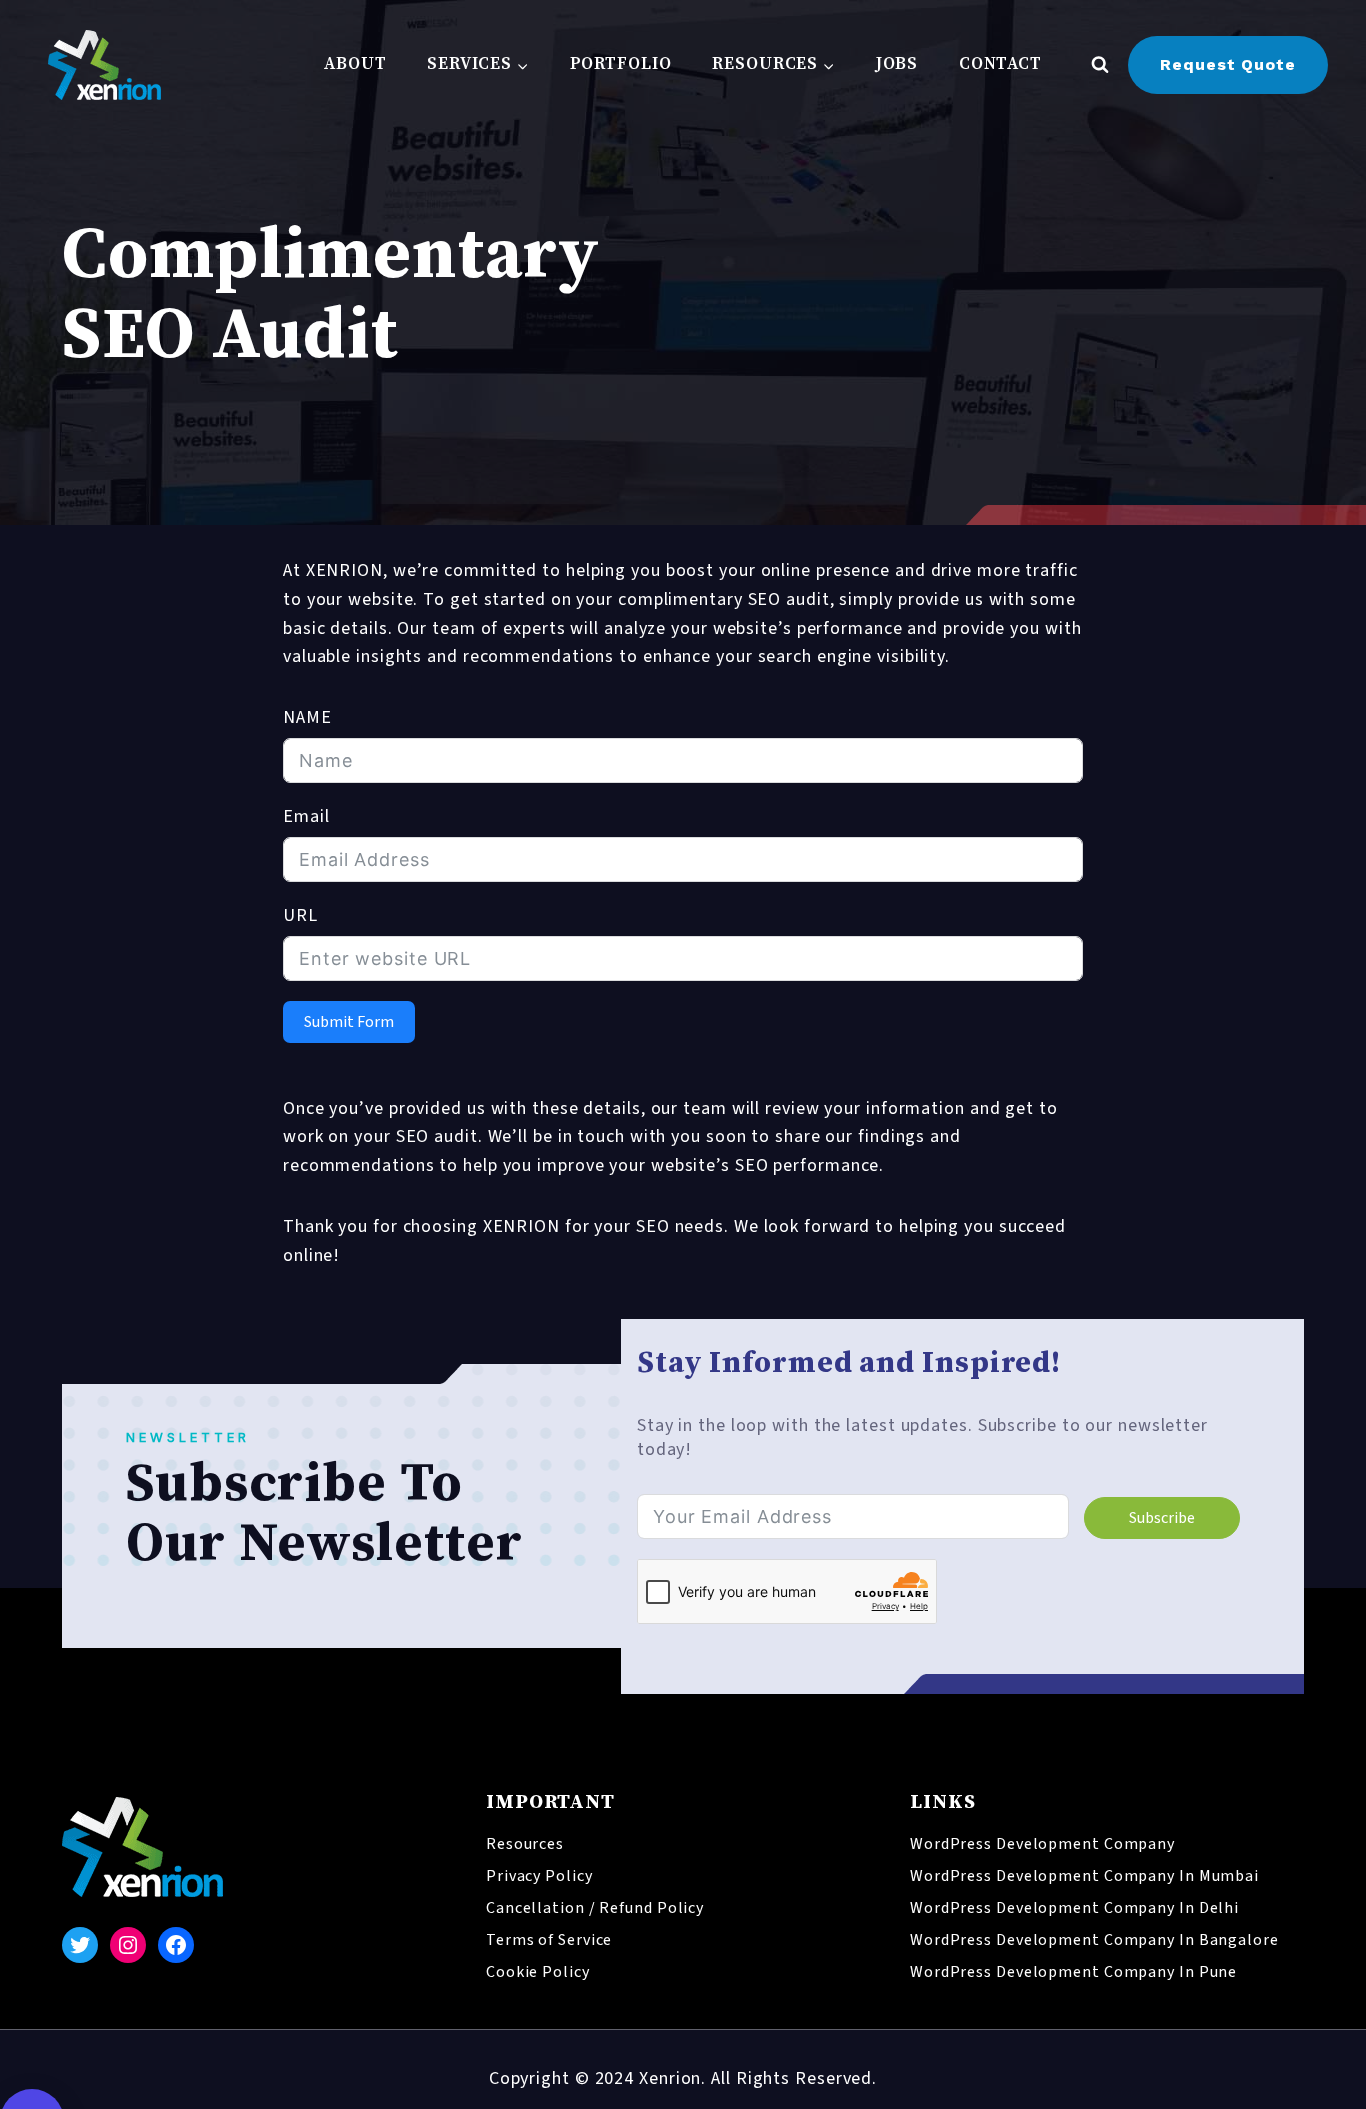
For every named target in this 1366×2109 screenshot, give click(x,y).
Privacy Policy (539, 1876)
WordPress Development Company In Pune (1073, 1972)
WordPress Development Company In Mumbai (1084, 1876)
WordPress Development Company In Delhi (1074, 1908)
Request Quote (1228, 64)
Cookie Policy (538, 1972)
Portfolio (621, 64)
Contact (1000, 64)
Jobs (897, 64)
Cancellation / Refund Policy (595, 1908)
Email (306, 816)
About (355, 64)
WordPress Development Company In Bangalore (1094, 1940)
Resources (525, 1844)
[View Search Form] (1100, 65)
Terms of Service (549, 1940)
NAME (307, 717)
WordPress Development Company (1042, 1844)
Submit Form (349, 1022)
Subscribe (1162, 1518)
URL (300, 915)
